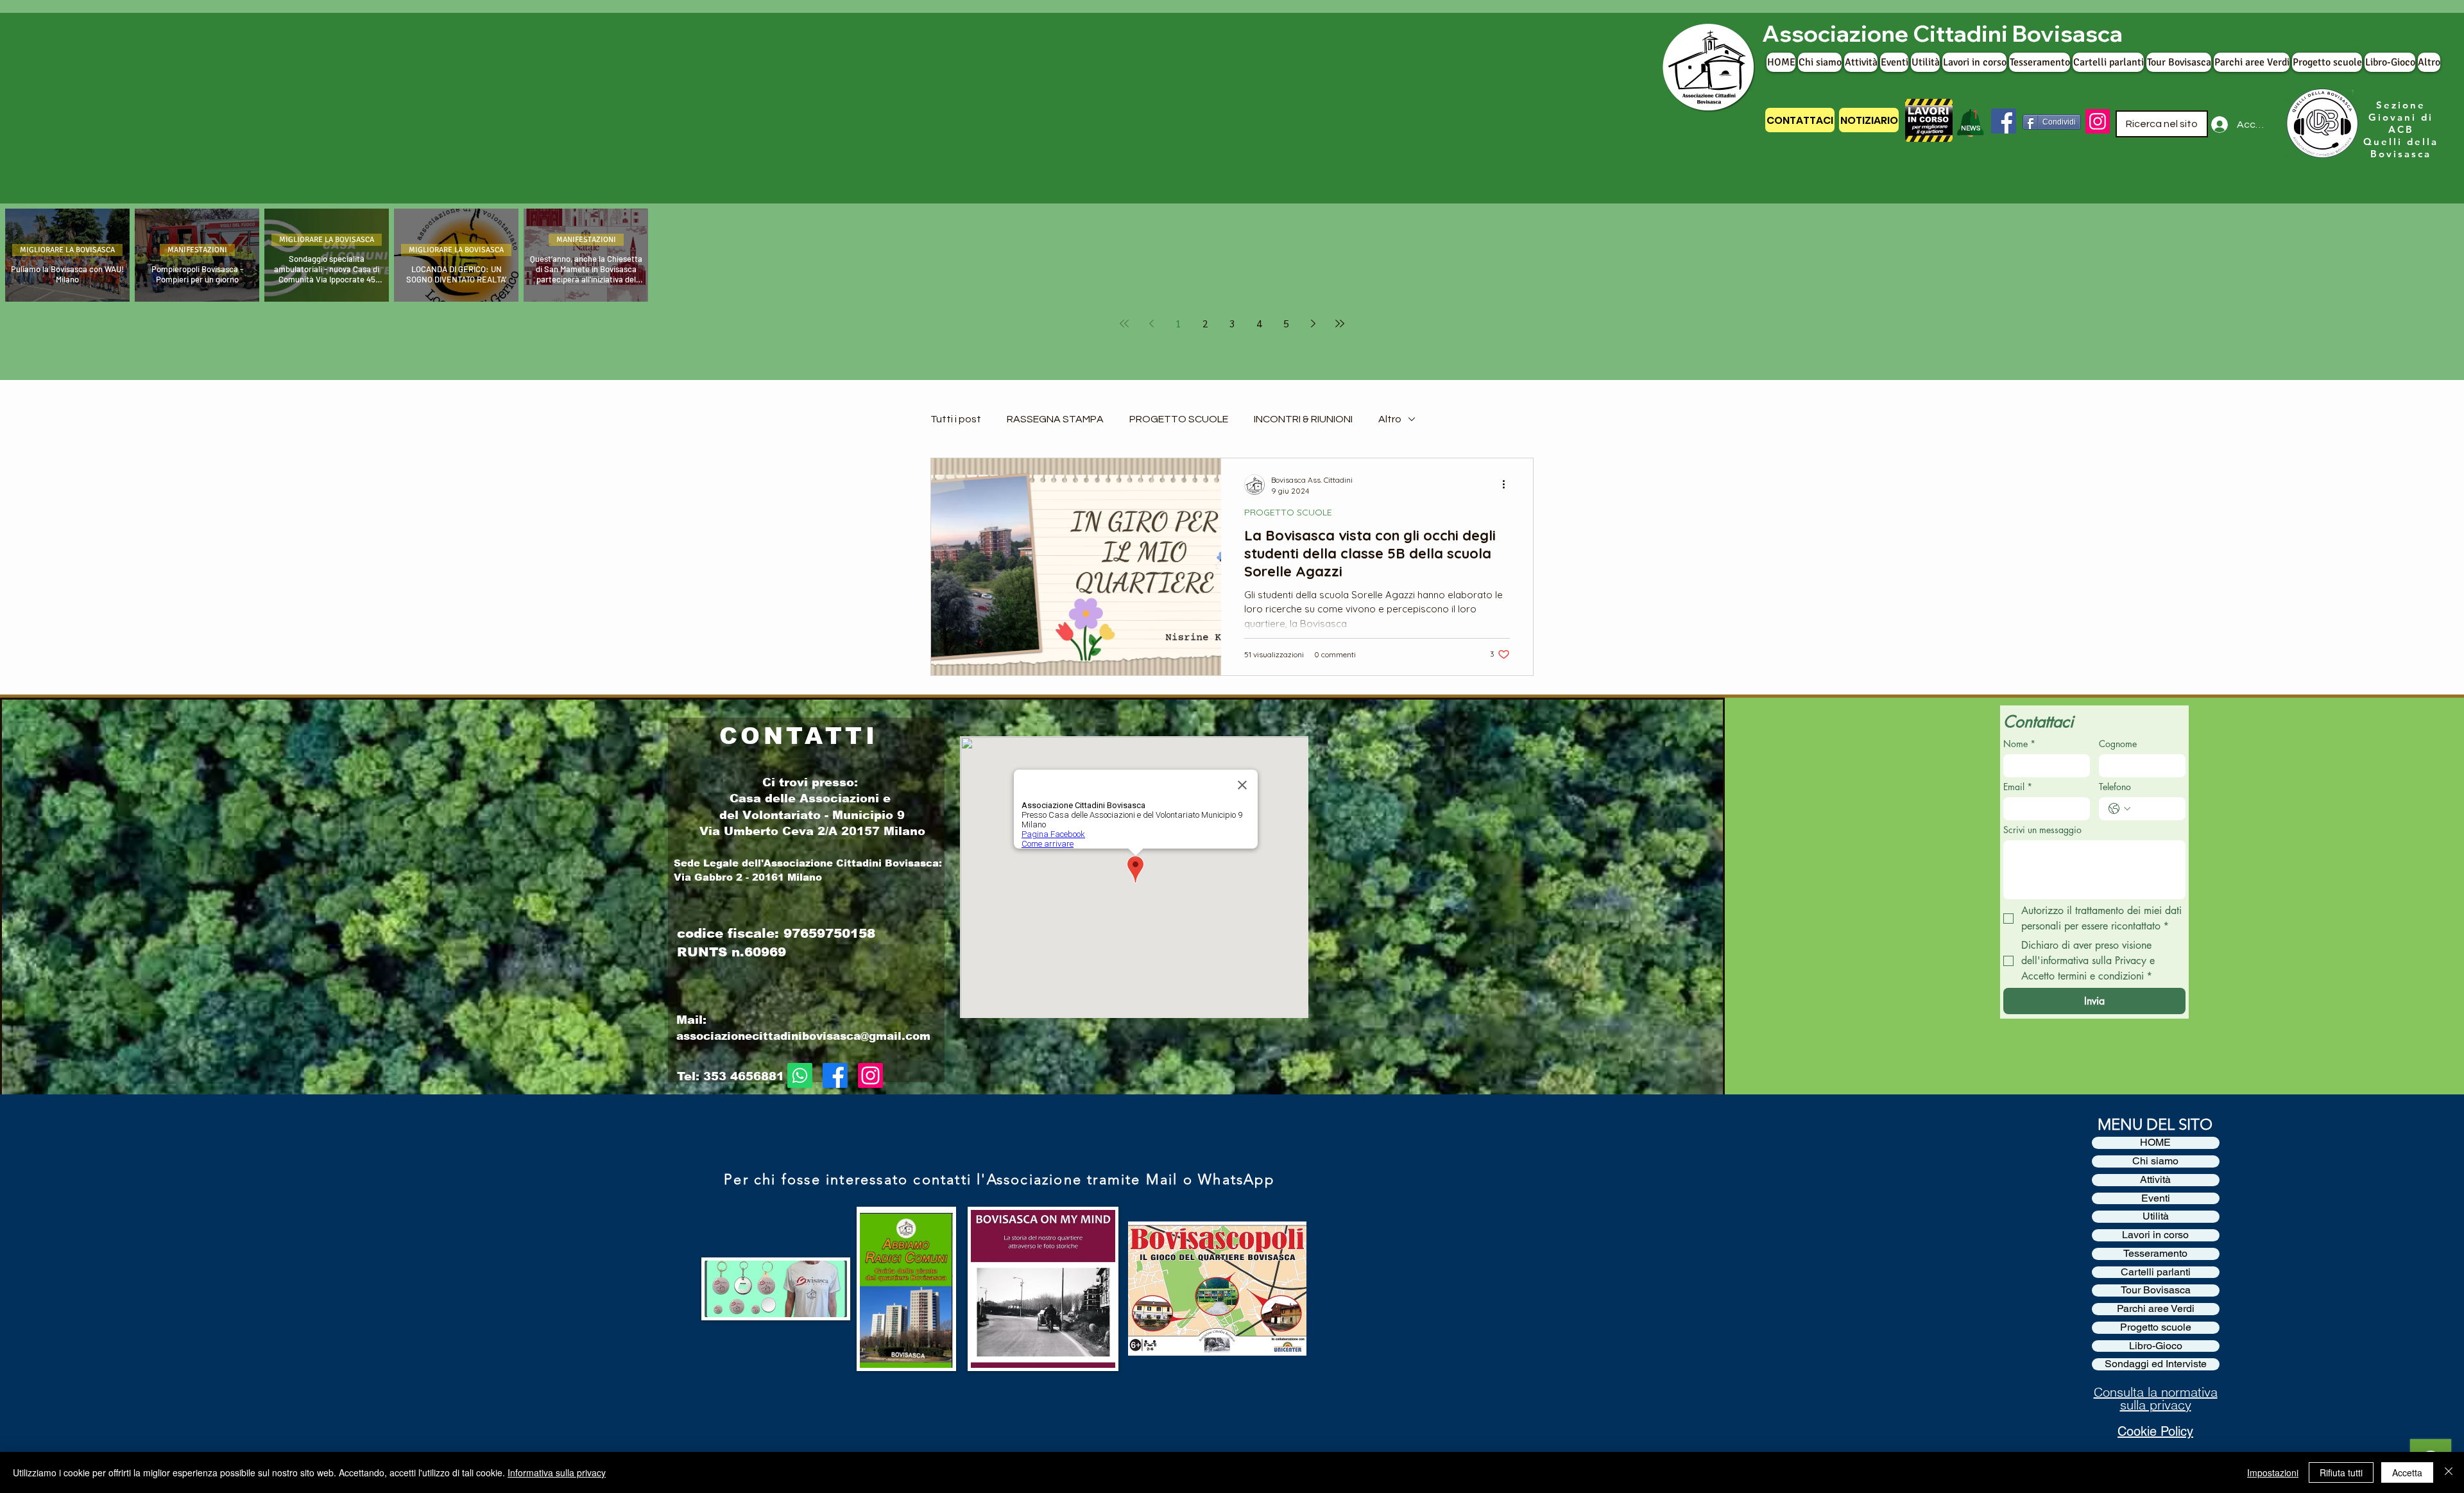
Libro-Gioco (2156, 1346)
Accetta (2407, 1472)
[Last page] (1340, 324)
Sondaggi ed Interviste (2156, 1364)
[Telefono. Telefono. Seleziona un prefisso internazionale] (2119, 809)
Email (2018, 787)
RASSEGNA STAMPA (1055, 419)
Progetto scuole (2156, 1327)
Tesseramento (2155, 1254)
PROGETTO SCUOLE (1179, 419)
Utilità (2156, 1216)
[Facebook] (2004, 121)
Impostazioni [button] (2273, 1472)
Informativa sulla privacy (557, 1472)
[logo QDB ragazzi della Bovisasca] (2321, 124)
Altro (1390, 419)
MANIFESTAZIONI (197, 250)
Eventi (2156, 1198)
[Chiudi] (2449, 1472)
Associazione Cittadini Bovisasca (1942, 33)
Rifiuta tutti (2341, 1472)
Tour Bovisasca (2156, 1290)
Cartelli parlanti (2156, 1272)
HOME (2155, 1143)
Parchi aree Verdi (2156, 1309)
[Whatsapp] (800, 1075)
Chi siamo (2155, 1161)
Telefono (2115, 787)
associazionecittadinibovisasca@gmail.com (803, 1036)
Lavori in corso (2155, 1235)
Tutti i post (956, 419)
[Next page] (1313, 324)
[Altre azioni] (1508, 485)
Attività (2155, 1180)
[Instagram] (2098, 121)
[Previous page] (1151, 324)
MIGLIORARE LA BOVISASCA (67, 250)
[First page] (1124, 324)
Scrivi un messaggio (2042, 830)
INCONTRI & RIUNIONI (1303, 419)
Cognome (2118, 744)
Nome (2019, 744)
